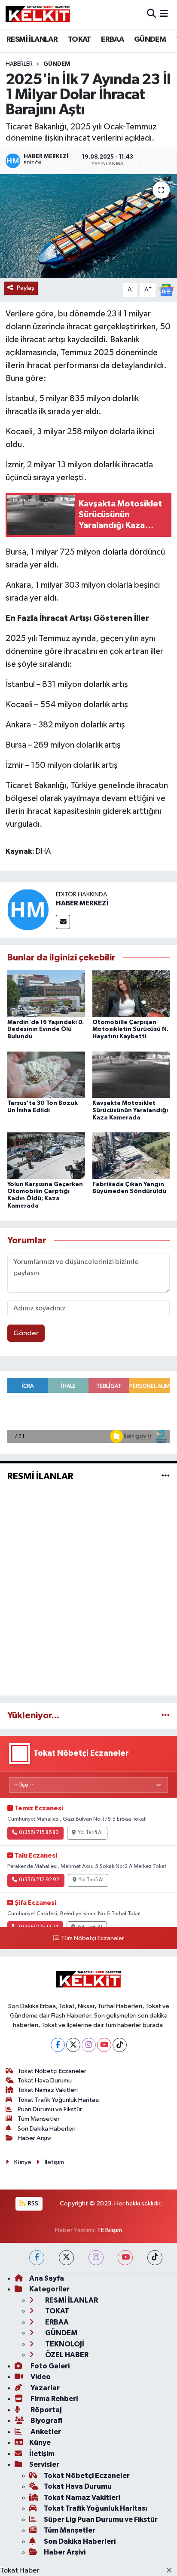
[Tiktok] (120, 2045)
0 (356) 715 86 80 (39, 1833)
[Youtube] (104, 2045)
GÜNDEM (150, 40)
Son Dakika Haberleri (47, 2129)
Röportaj (45, 2410)
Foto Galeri (49, 2366)
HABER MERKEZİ (82, 903)
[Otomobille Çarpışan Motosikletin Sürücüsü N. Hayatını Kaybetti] (131, 993)
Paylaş (26, 288)
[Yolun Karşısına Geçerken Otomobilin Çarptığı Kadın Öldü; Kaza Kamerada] (46, 1155)
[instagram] (96, 2258)
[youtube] (125, 2258)
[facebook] (37, 2258)
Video (40, 2377)
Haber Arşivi (35, 2138)
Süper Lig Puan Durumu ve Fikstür (101, 2519)
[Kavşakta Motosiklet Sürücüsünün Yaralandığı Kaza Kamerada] (131, 1075)
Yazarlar (44, 2388)
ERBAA (112, 40)
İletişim (54, 2162)
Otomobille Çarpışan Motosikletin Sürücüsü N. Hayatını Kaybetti (130, 1030)
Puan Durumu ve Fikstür (50, 2109)
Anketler (45, 2432)
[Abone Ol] (166, 290)
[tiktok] (155, 2258)
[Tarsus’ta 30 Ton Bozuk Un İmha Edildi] (46, 1075)
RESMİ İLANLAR (32, 40)
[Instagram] (89, 2045)
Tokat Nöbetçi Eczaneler (52, 2071)
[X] (73, 2045)
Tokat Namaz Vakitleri (48, 2090)
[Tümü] (166, 1716)
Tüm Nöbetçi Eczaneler (92, 1938)
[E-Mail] (63, 922)
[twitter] (66, 2258)
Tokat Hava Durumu (45, 2081)
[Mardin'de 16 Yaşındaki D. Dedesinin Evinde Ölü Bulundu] (46, 993)
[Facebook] (58, 2045)
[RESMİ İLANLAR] (166, 1476)
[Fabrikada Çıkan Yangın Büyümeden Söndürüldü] (131, 1155)
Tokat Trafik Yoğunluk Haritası (59, 2100)
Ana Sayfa (47, 2278)
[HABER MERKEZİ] (28, 909)
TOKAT (79, 40)
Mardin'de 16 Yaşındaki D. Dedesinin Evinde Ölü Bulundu (46, 1030)
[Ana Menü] (164, 14)
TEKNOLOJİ (64, 2344)
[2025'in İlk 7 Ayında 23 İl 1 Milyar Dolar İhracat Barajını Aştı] (88, 226)
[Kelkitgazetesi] (38, 14)
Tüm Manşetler (39, 2119)
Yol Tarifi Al (90, 1833)
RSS (32, 2203)
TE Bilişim (110, 2230)
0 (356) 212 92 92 (39, 1880)
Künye (23, 2162)
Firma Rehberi (53, 2399)
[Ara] (151, 14)
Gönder (26, 1333)
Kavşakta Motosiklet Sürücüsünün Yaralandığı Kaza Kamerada (130, 1110)
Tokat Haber (20, 2571)
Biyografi (46, 2421)
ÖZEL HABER (66, 2355)
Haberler (19, 64)
